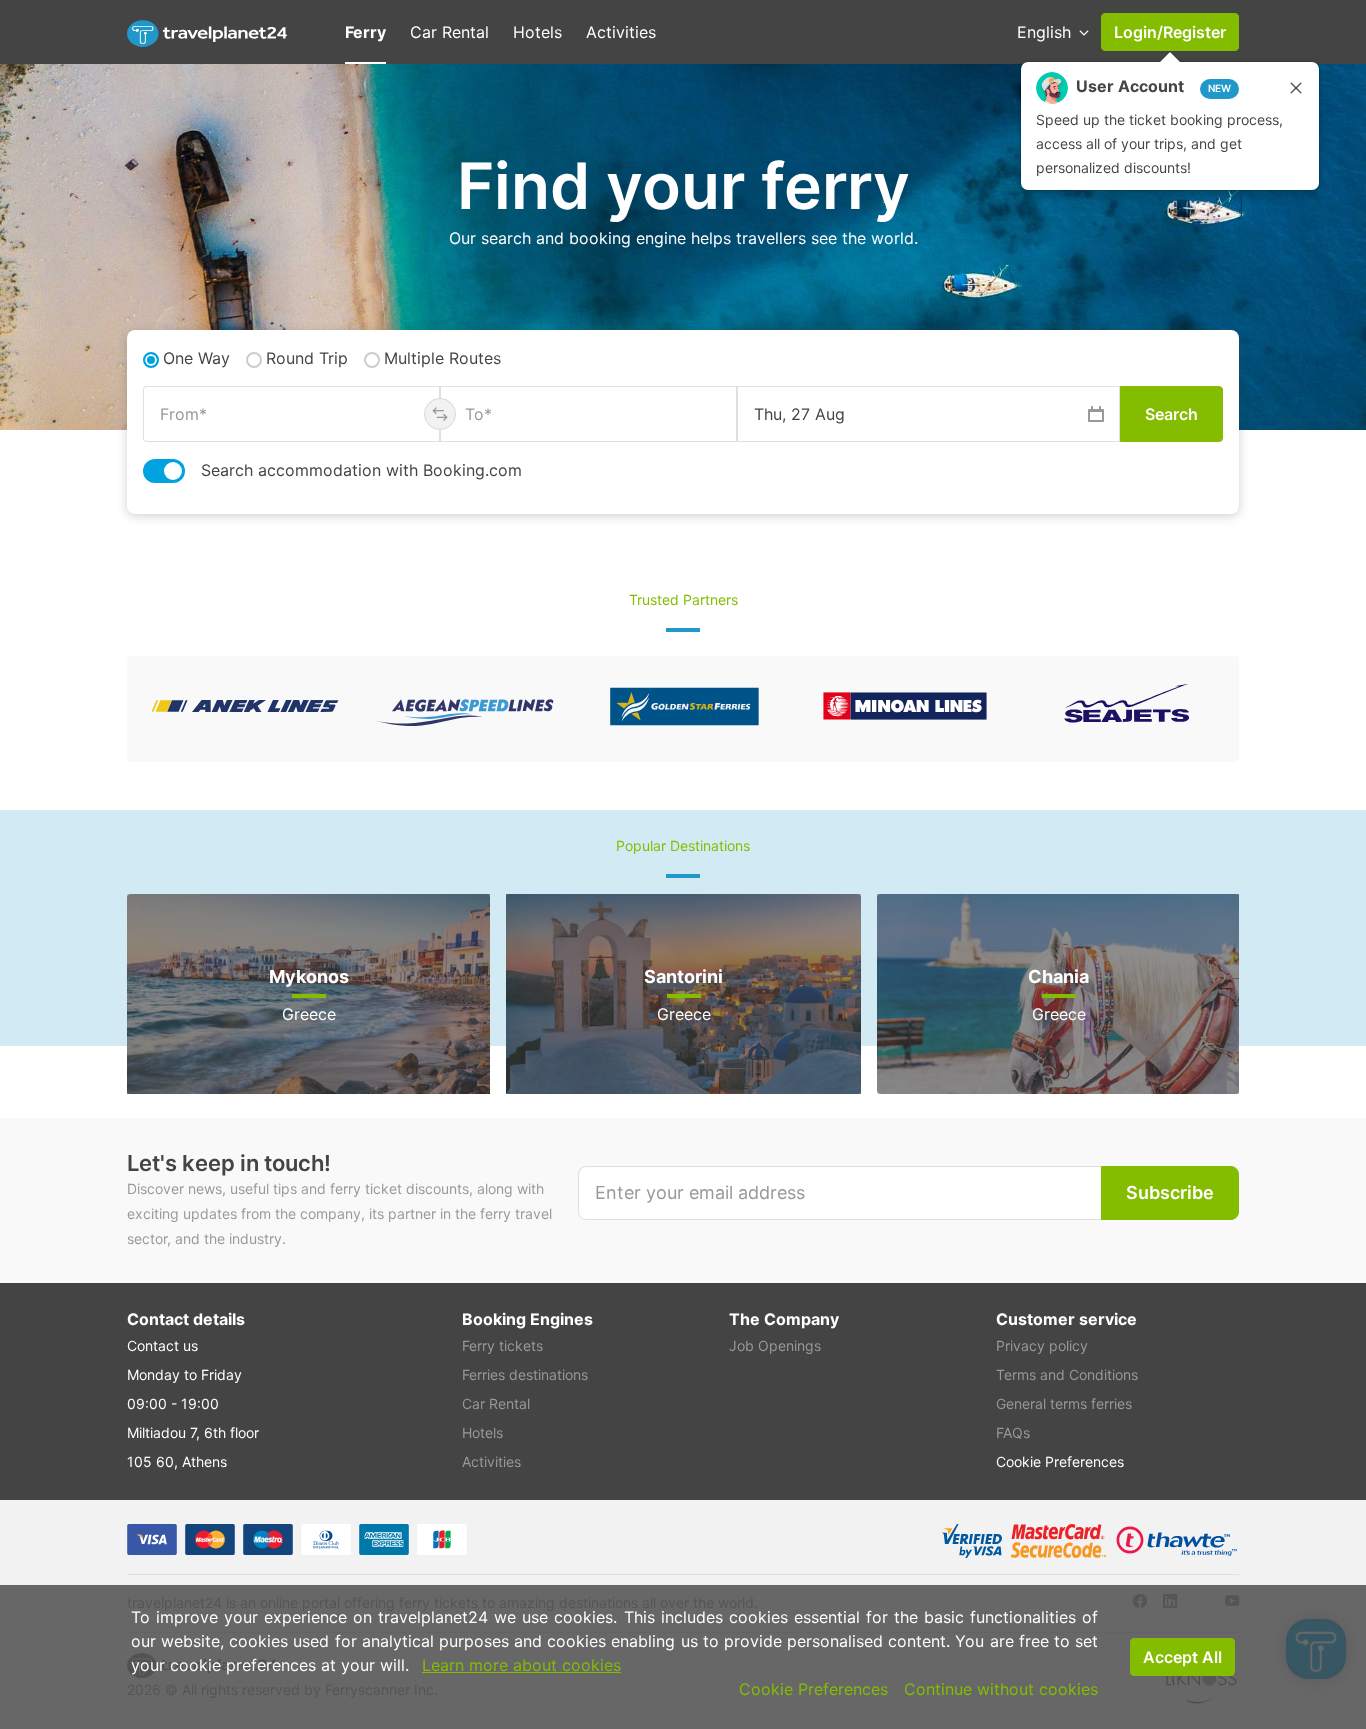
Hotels (537, 32)
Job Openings (775, 1345)
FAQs (1013, 1432)
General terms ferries (1064, 1403)
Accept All (1182, 1657)
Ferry (365, 32)
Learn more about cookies (521, 1665)
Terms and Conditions (1067, 1374)
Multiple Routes (442, 358)
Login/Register (1170, 32)
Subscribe (1170, 1192)
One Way (196, 358)
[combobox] (291, 414)
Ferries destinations (525, 1374)
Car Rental (449, 32)
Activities (621, 32)
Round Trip (307, 358)
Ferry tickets (502, 1345)
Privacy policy (1042, 1345)
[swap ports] (440, 414)
